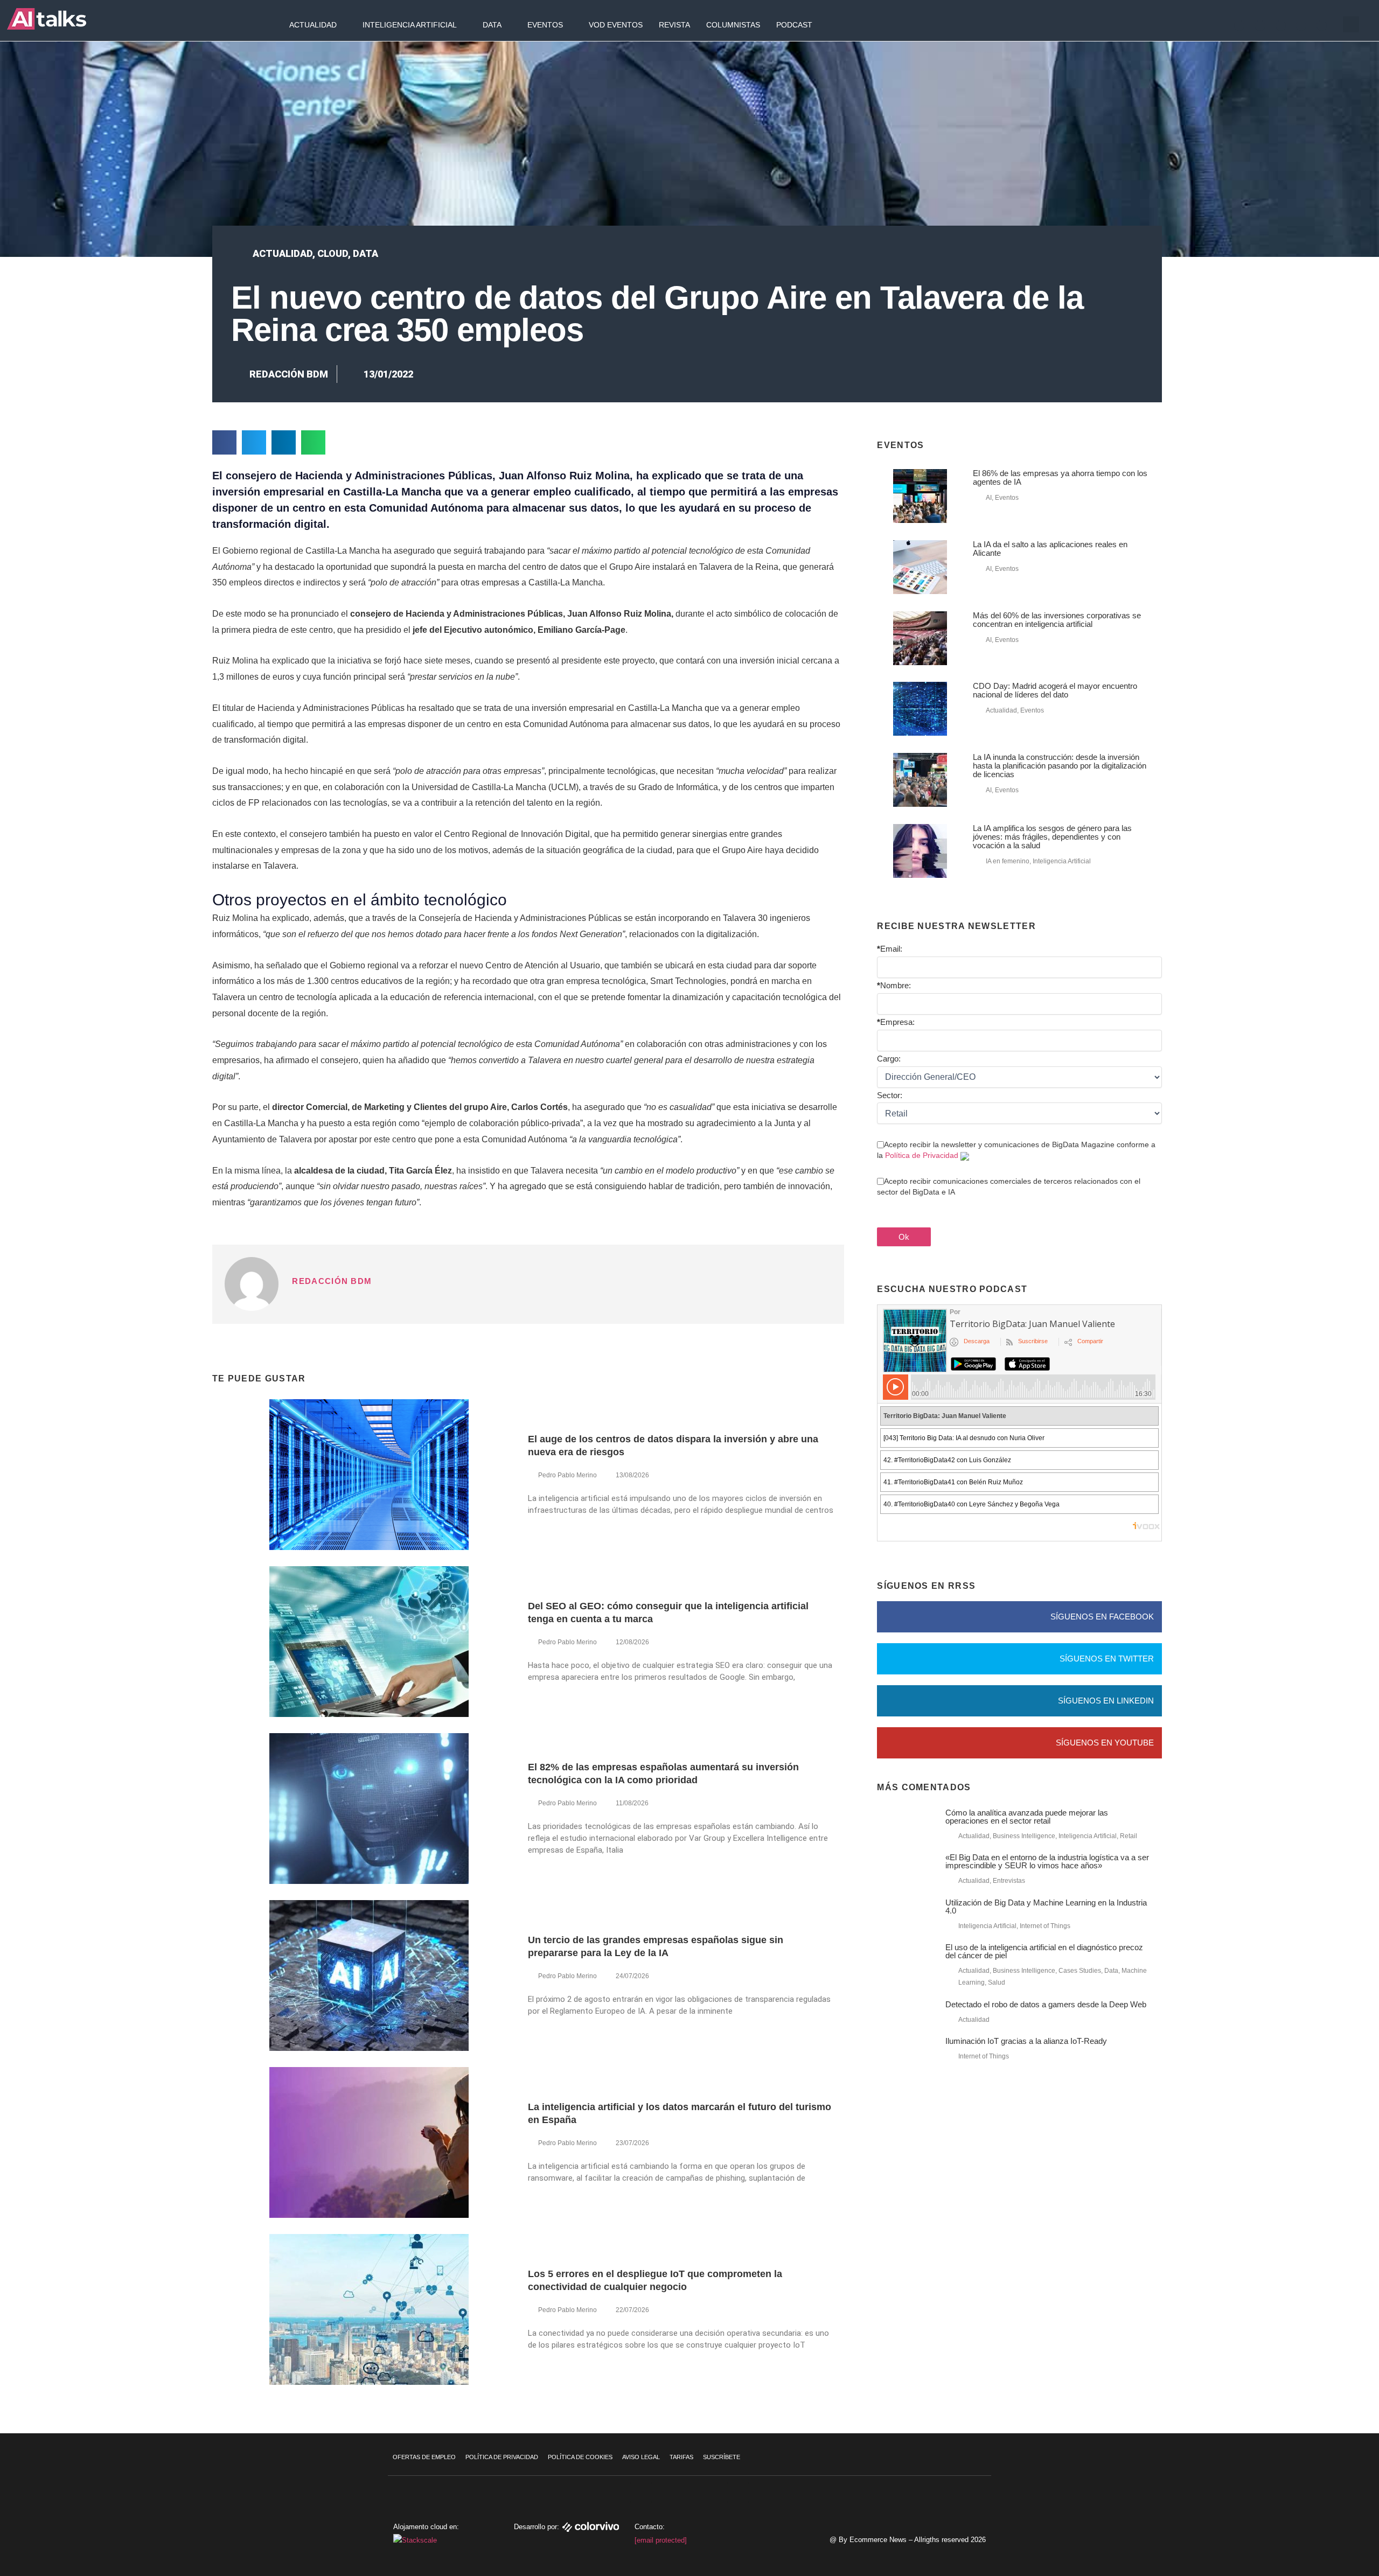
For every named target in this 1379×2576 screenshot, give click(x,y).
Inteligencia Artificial (410, 25)
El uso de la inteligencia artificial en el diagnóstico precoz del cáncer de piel (1044, 1951)
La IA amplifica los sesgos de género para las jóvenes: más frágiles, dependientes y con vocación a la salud (1052, 837)
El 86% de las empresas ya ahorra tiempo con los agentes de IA (1060, 477)
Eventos (545, 25)
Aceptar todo (1314, 2490)
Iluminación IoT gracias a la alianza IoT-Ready (1026, 2041)
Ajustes (1314, 2536)
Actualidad (313, 25)
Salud (997, 1982)
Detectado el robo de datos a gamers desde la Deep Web (1046, 2004)
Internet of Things (1045, 1926)
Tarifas (681, 2457)
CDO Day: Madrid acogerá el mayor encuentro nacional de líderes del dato (1055, 690)
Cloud (333, 253)
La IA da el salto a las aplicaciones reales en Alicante (1050, 549)
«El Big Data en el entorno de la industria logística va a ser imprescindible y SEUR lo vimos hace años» (1047, 1861)
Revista (674, 25)
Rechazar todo (1314, 2513)
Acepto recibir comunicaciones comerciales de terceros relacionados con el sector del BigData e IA (1009, 1186)
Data (492, 25)
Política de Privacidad (922, 1155)
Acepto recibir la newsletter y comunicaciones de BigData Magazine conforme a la (1016, 1150)
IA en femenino (1008, 861)
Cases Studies (1080, 1971)
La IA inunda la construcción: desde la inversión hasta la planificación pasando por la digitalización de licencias (1060, 766)
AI (989, 498)
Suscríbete (722, 2457)
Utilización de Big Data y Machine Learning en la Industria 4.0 (1046, 1907)
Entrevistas (1009, 1881)
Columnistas (733, 25)
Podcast (794, 25)
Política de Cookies (580, 2457)
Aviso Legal (641, 2457)
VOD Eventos (616, 25)
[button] (1351, 24)
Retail (1129, 1836)
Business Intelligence (1024, 1836)
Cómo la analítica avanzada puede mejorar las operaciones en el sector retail (1027, 1817)
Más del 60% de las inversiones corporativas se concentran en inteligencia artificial (1057, 620)
